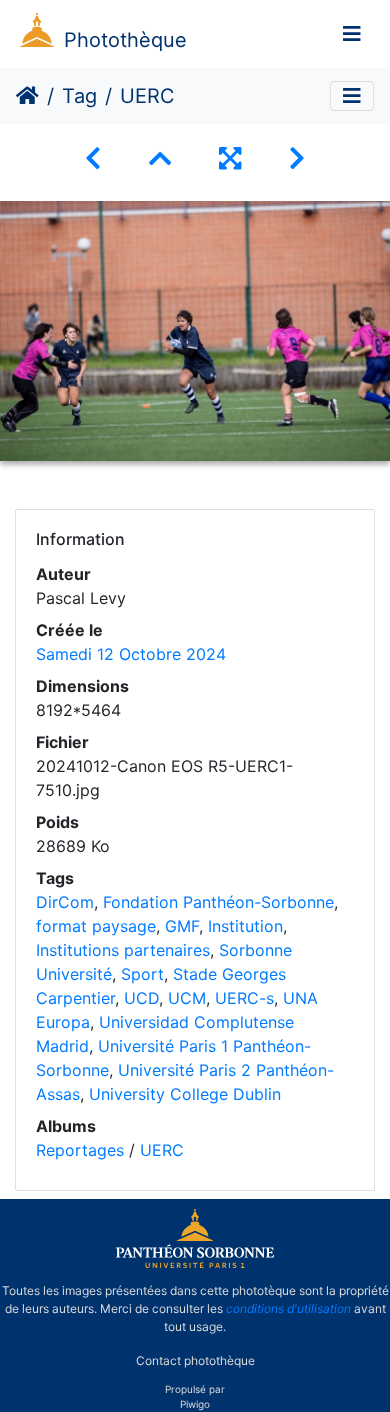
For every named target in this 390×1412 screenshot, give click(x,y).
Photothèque (125, 40)
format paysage (96, 926)
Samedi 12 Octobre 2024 (131, 654)
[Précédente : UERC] (93, 158)
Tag (79, 96)
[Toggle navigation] (352, 34)
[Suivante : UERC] (297, 158)
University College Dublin (185, 1094)
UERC (162, 1150)
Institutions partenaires (123, 950)
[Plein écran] (230, 158)
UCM (187, 998)
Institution (245, 926)
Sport (142, 974)
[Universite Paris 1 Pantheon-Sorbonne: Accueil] (195, 1264)
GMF (182, 926)
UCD (141, 998)
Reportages (80, 1150)
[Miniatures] (160, 158)
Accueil (27, 96)
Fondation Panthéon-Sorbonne (218, 902)
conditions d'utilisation (288, 1308)
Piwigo (195, 1404)
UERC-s (244, 998)
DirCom (65, 902)
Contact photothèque (195, 1360)
